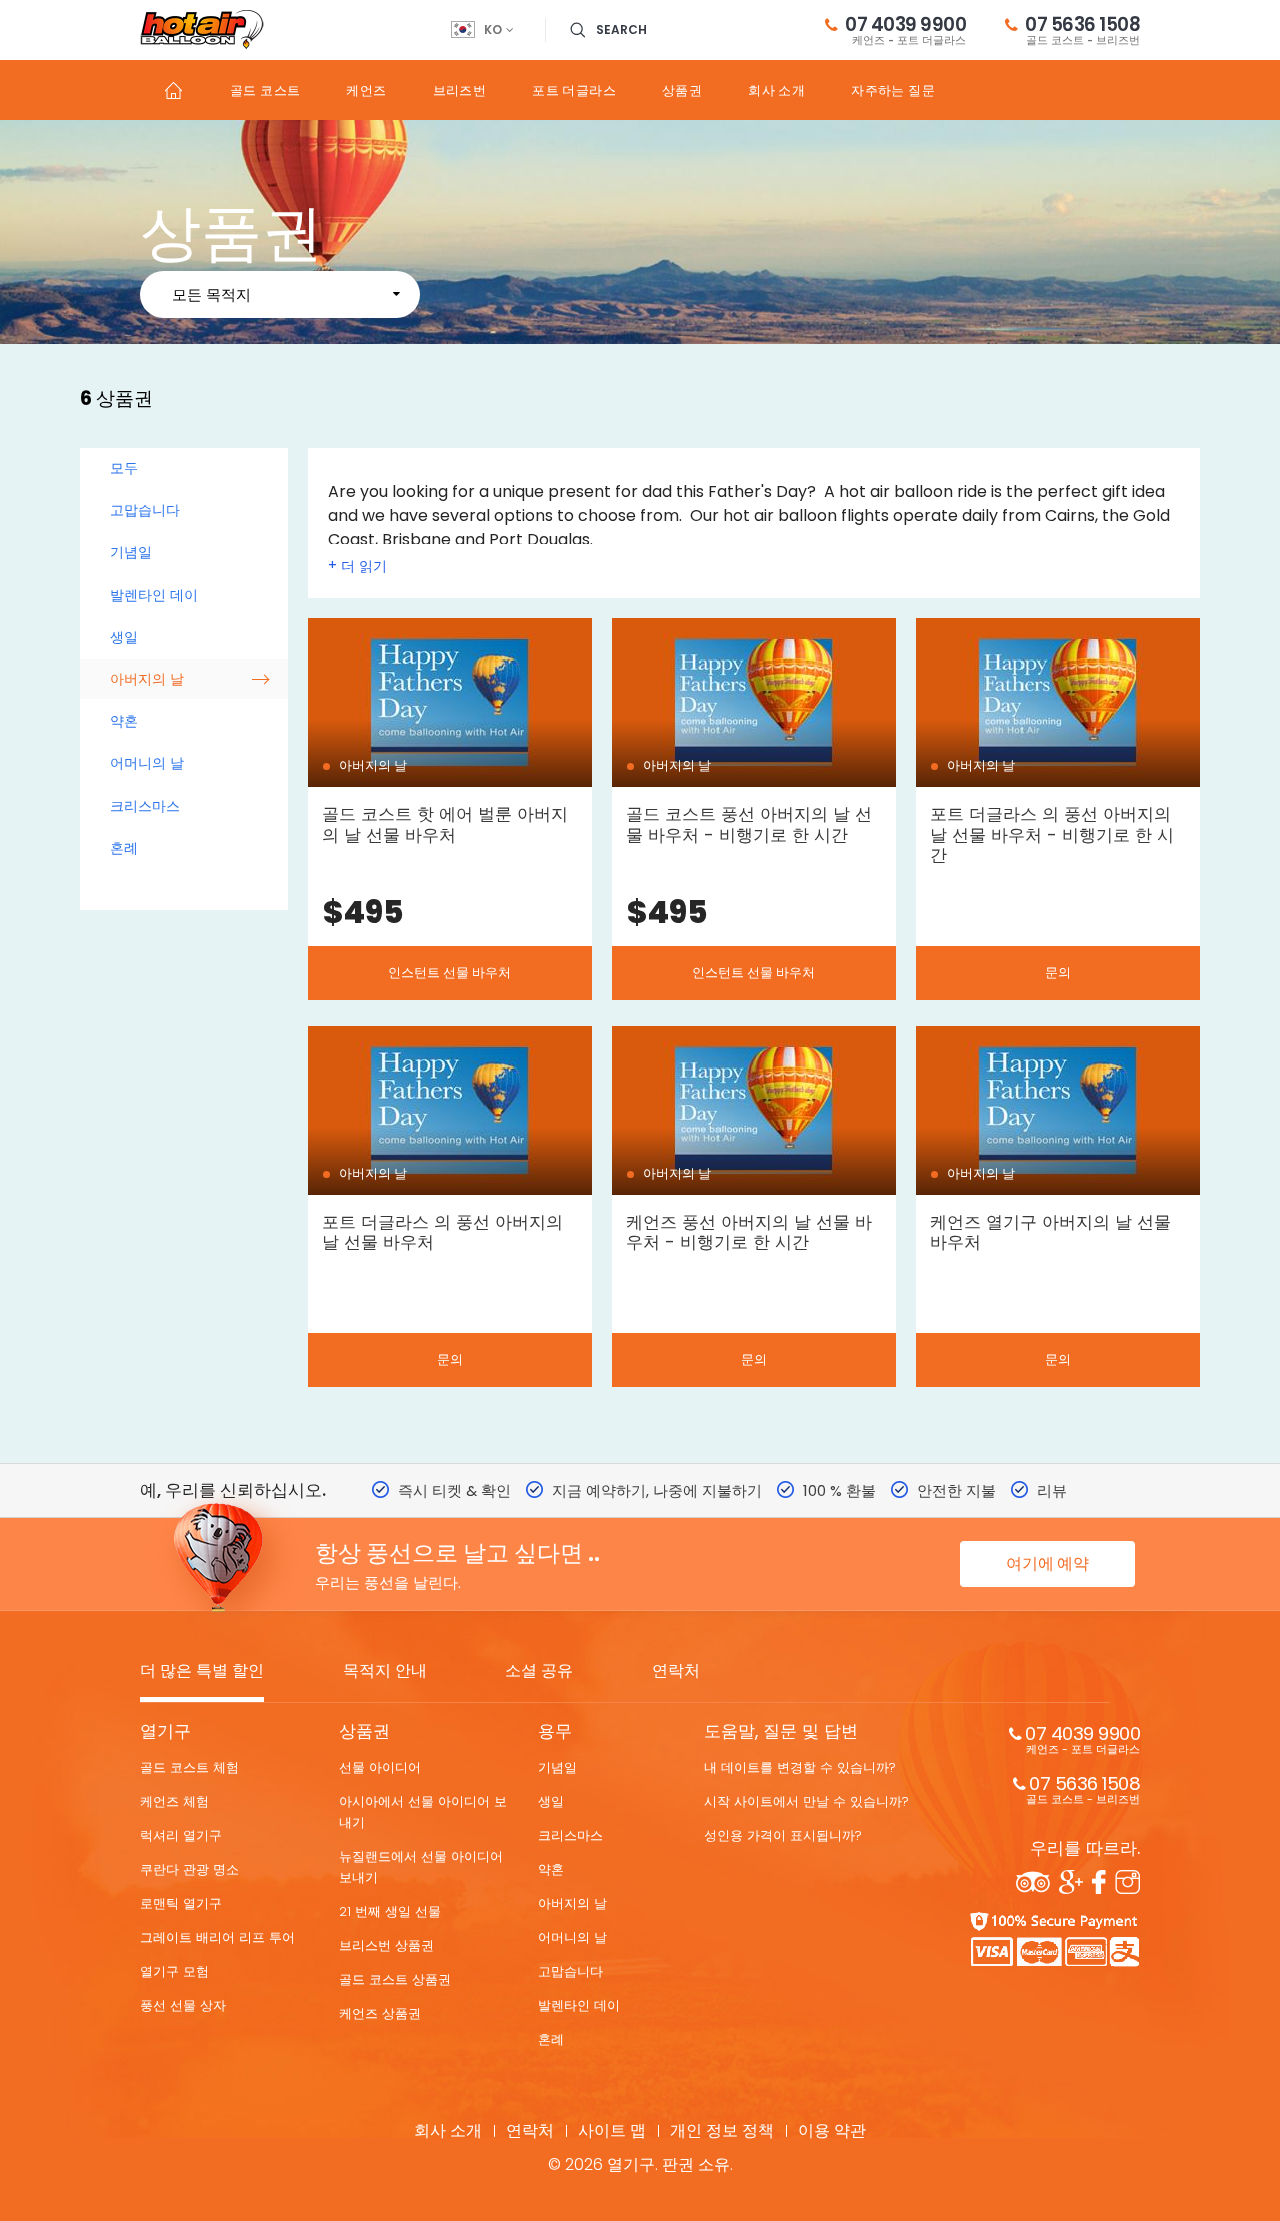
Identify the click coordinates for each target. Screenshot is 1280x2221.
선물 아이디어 (380, 1767)
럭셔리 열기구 (181, 1835)
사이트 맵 (612, 2130)
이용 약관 (832, 2130)
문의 (1058, 972)
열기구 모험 (174, 1971)
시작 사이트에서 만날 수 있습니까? (806, 1801)
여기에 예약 (1047, 1563)
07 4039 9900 (905, 30)
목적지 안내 (385, 1671)
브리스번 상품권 (386, 1945)
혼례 (124, 848)
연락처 (676, 1671)
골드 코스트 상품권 (395, 1979)
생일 (124, 637)
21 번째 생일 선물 (390, 1911)
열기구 (165, 1731)
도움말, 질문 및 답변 (781, 1731)
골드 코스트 (265, 90)
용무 (555, 1731)
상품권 (682, 90)
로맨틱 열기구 (181, 1903)
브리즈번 (460, 90)
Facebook (1099, 1882)
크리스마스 (145, 806)
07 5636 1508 (1082, 30)
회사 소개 (776, 90)
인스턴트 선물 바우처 (449, 972)
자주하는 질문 (893, 90)
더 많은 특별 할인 (202, 1671)
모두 (124, 468)
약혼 (124, 721)
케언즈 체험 (174, 1801)
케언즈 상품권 (380, 2013)
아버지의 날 (147, 679)
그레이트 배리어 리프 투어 (217, 1937)
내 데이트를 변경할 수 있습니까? (800, 1767)
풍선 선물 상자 (183, 2005)
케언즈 (366, 90)
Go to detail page (450, 809)
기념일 (131, 552)
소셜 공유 (539, 1671)
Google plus (1071, 1882)
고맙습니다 (145, 510)
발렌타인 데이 (154, 595)
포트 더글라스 (574, 90)
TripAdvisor (1033, 1882)
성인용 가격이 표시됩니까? (783, 1835)
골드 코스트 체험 (189, 1767)
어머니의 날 (147, 763)
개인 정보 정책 (722, 2130)
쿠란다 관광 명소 (189, 1869)
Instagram (1127, 1882)
